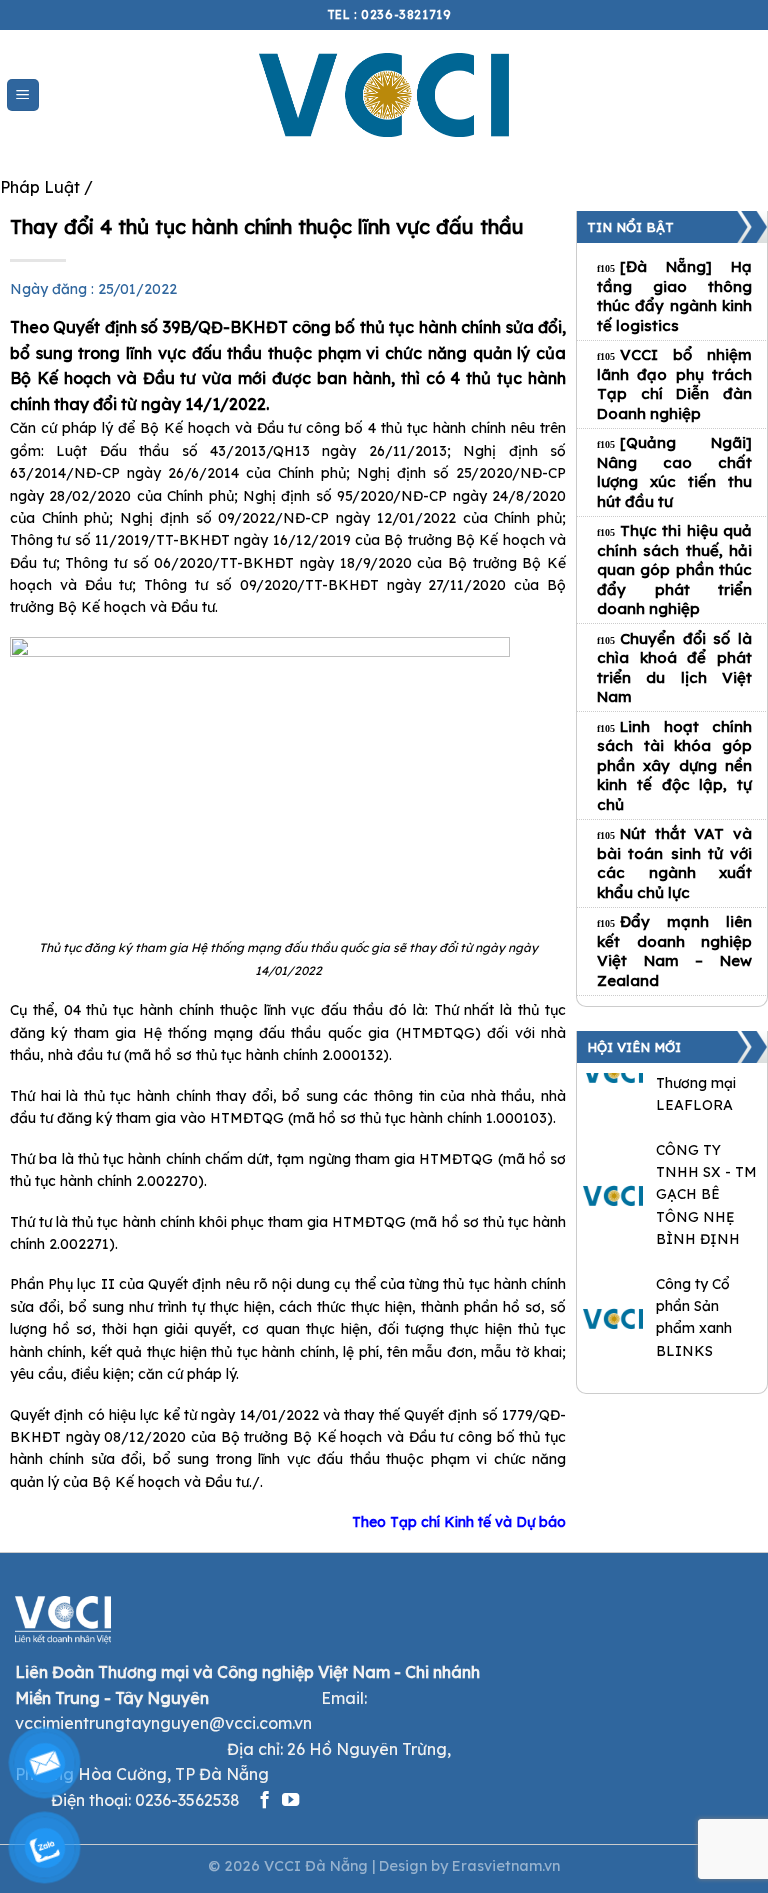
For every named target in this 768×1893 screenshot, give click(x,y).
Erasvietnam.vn (506, 1866)
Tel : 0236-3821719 (389, 14)
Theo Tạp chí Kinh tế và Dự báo (459, 1522)
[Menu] (23, 95)
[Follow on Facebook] (264, 1801)
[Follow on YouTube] (290, 1801)
